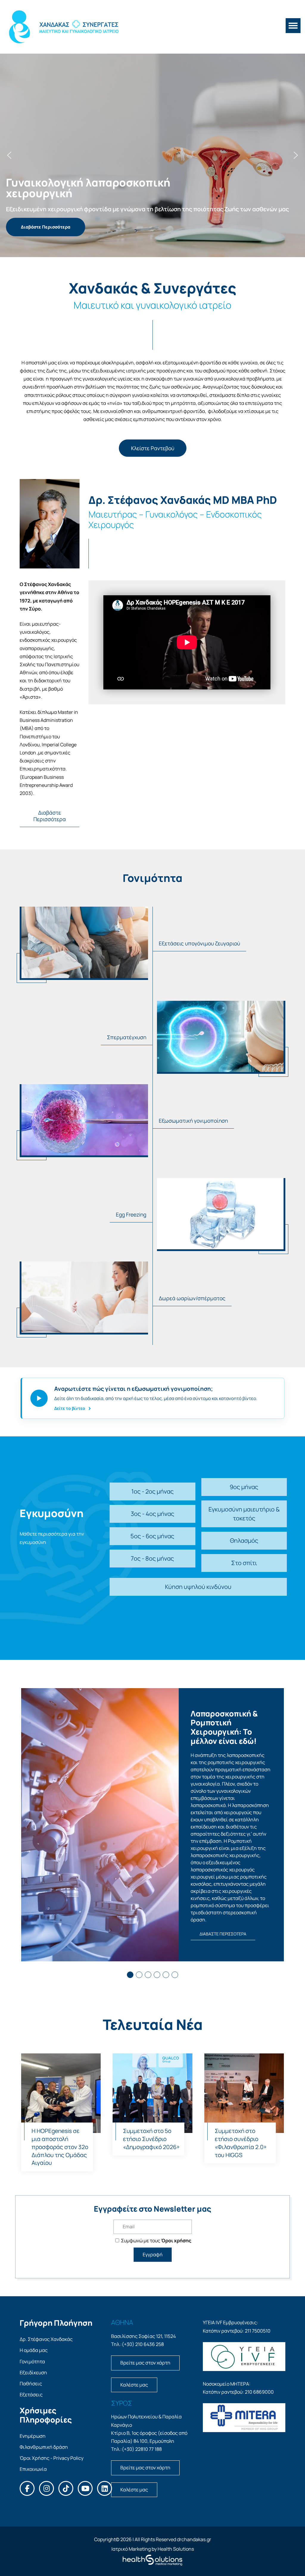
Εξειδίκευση (33, 2373)
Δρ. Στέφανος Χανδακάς (46, 2339)
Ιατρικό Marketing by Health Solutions (153, 2549)
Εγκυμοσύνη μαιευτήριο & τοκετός (244, 1514)
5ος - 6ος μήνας (152, 1536)
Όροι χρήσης (176, 2241)
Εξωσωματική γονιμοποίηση (193, 1121)
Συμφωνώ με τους (156, 2241)
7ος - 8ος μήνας (152, 1558)
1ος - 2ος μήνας (152, 1491)
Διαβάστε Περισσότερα (50, 816)
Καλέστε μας (134, 2385)
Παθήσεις (31, 2384)
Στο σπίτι (244, 1563)
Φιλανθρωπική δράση (44, 2447)
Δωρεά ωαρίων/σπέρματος (192, 1298)
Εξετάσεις (31, 2395)
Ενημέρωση (33, 2436)
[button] (9, 155)
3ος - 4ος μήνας (152, 1514)
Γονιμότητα (32, 2361)
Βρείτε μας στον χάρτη (145, 2363)
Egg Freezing (131, 1214)
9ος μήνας (244, 1487)
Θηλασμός (244, 1541)
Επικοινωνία (33, 2469)
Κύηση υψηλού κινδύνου (198, 1587)
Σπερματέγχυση (127, 1037)
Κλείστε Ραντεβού (153, 448)
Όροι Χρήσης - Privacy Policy (52, 2458)
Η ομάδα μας (34, 2350)
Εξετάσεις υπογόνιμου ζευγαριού (199, 943)
